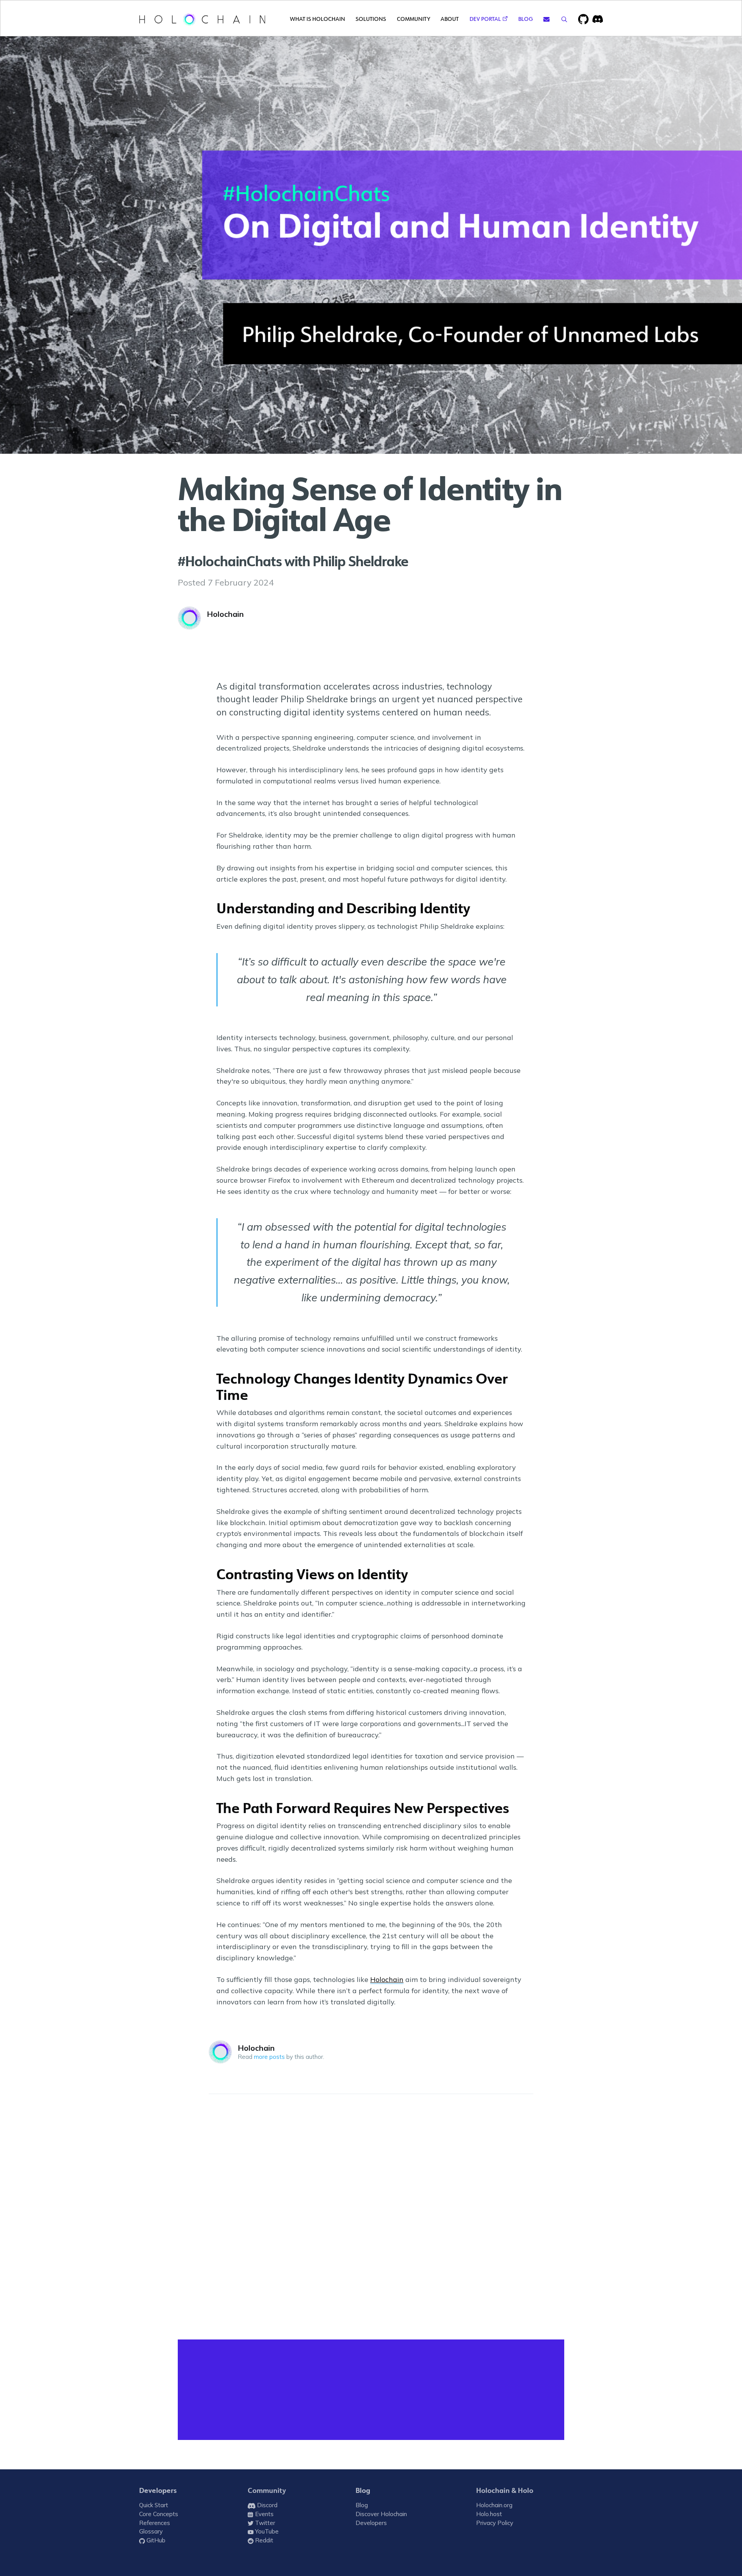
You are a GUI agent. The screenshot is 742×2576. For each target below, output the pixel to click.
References (155, 2523)
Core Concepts (159, 2514)
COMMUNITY (414, 19)
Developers (158, 2491)
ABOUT (450, 19)
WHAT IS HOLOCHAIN (317, 19)
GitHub (155, 2540)
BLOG (526, 19)
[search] (564, 19)
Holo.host (489, 2514)
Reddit (263, 2540)
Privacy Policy (495, 2523)
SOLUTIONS (371, 19)
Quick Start (154, 2505)
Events (264, 2514)
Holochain (225, 614)
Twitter (264, 2523)
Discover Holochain (381, 2514)
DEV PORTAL (485, 19)
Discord (266, 2505)
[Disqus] (371, 2218)
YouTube (266, 2531)
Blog (363, 2491)
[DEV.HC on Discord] (598, 19)
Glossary (151, 2531)
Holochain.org (494, 2505)
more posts (269, 2057)
